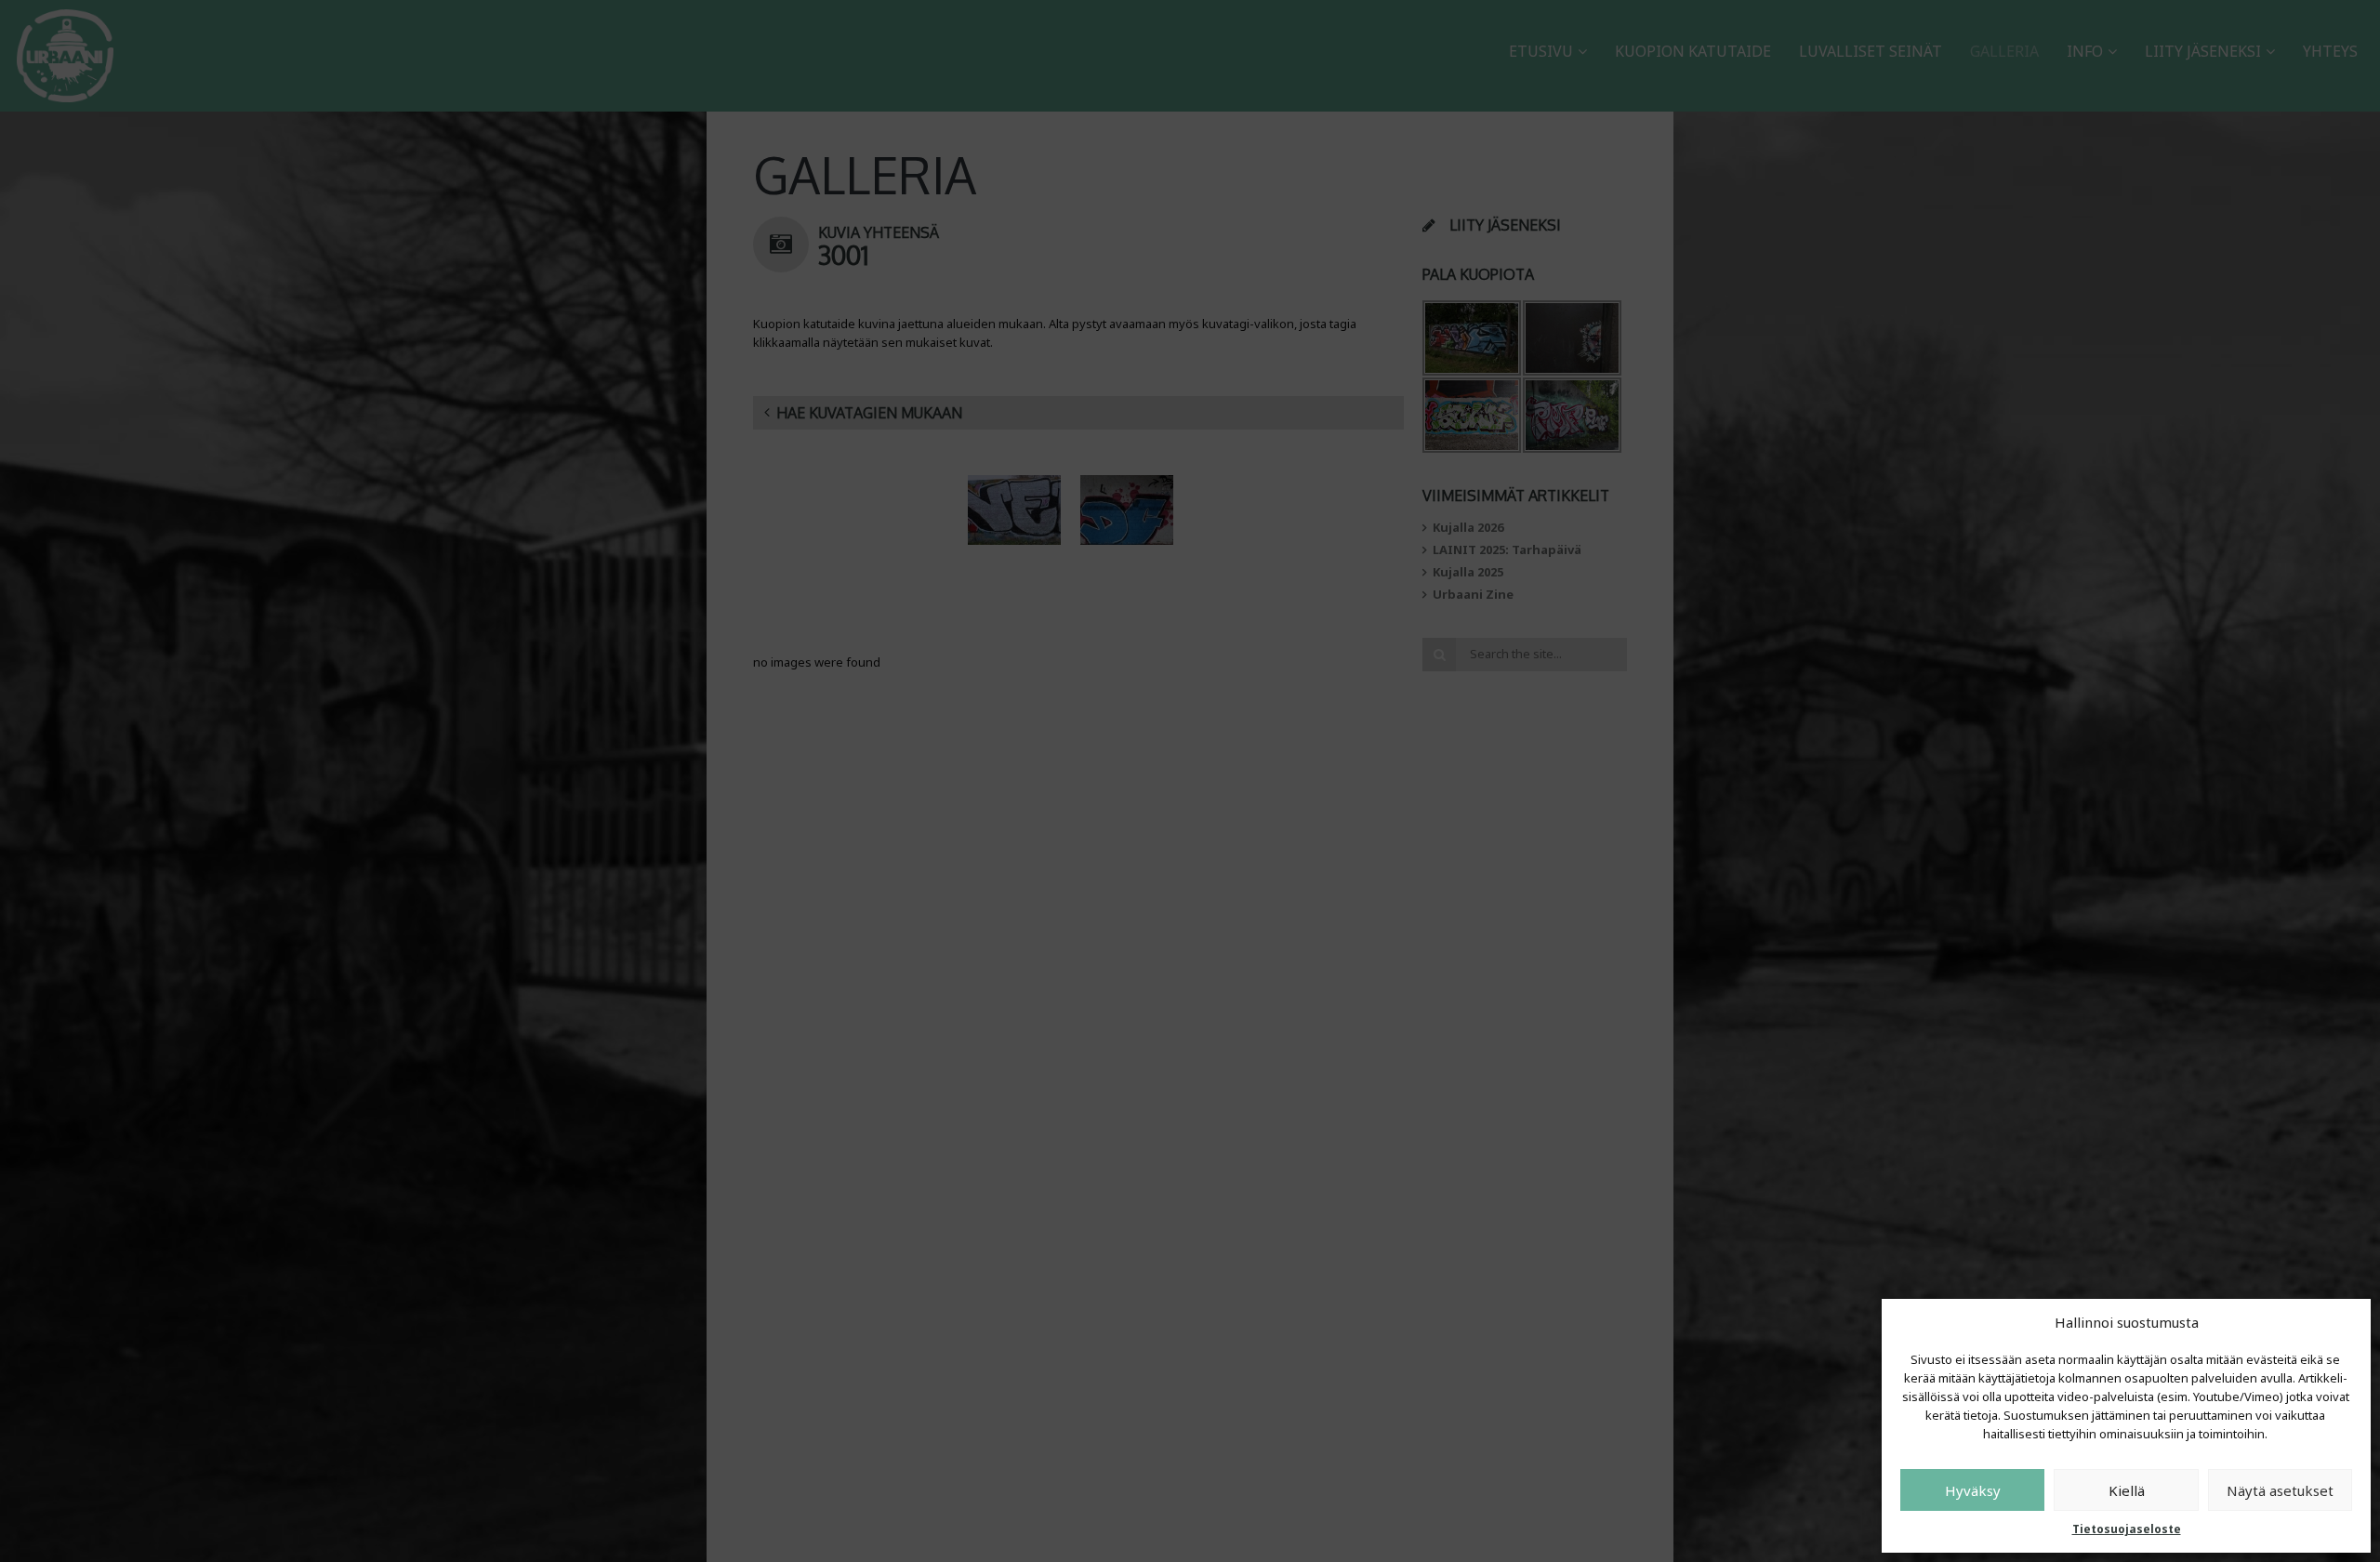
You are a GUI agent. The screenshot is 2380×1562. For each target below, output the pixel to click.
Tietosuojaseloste (2127, 1529)
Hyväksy (1973, 1490)
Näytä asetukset (2280, 1490)
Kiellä (2127, 1490)
